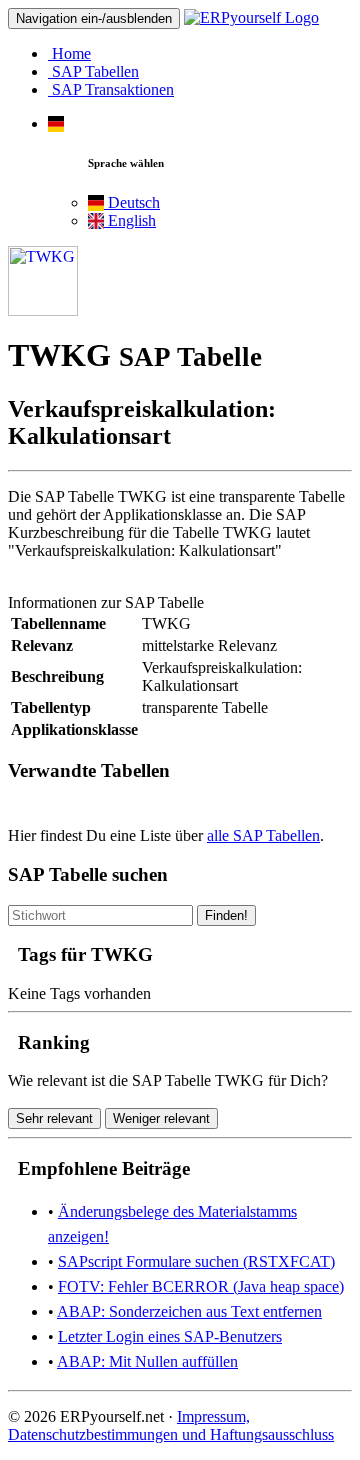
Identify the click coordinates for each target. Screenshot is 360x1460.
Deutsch (132, 202)
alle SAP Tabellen (263, 835)
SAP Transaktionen (111, 89)
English (130, 220)
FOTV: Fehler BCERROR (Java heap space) (201, 1286)
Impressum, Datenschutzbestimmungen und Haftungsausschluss (171, 1425)
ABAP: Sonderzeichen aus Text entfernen (189, 1311)
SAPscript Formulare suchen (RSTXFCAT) (196, 1261)
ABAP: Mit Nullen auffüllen (147, 1361)
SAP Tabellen (93, 71)
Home (69, 53)
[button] (56, 123)
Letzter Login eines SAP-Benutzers (170, 1336)
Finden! (226, 915)
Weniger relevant (161, 1118)
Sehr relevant (54, 1118)
